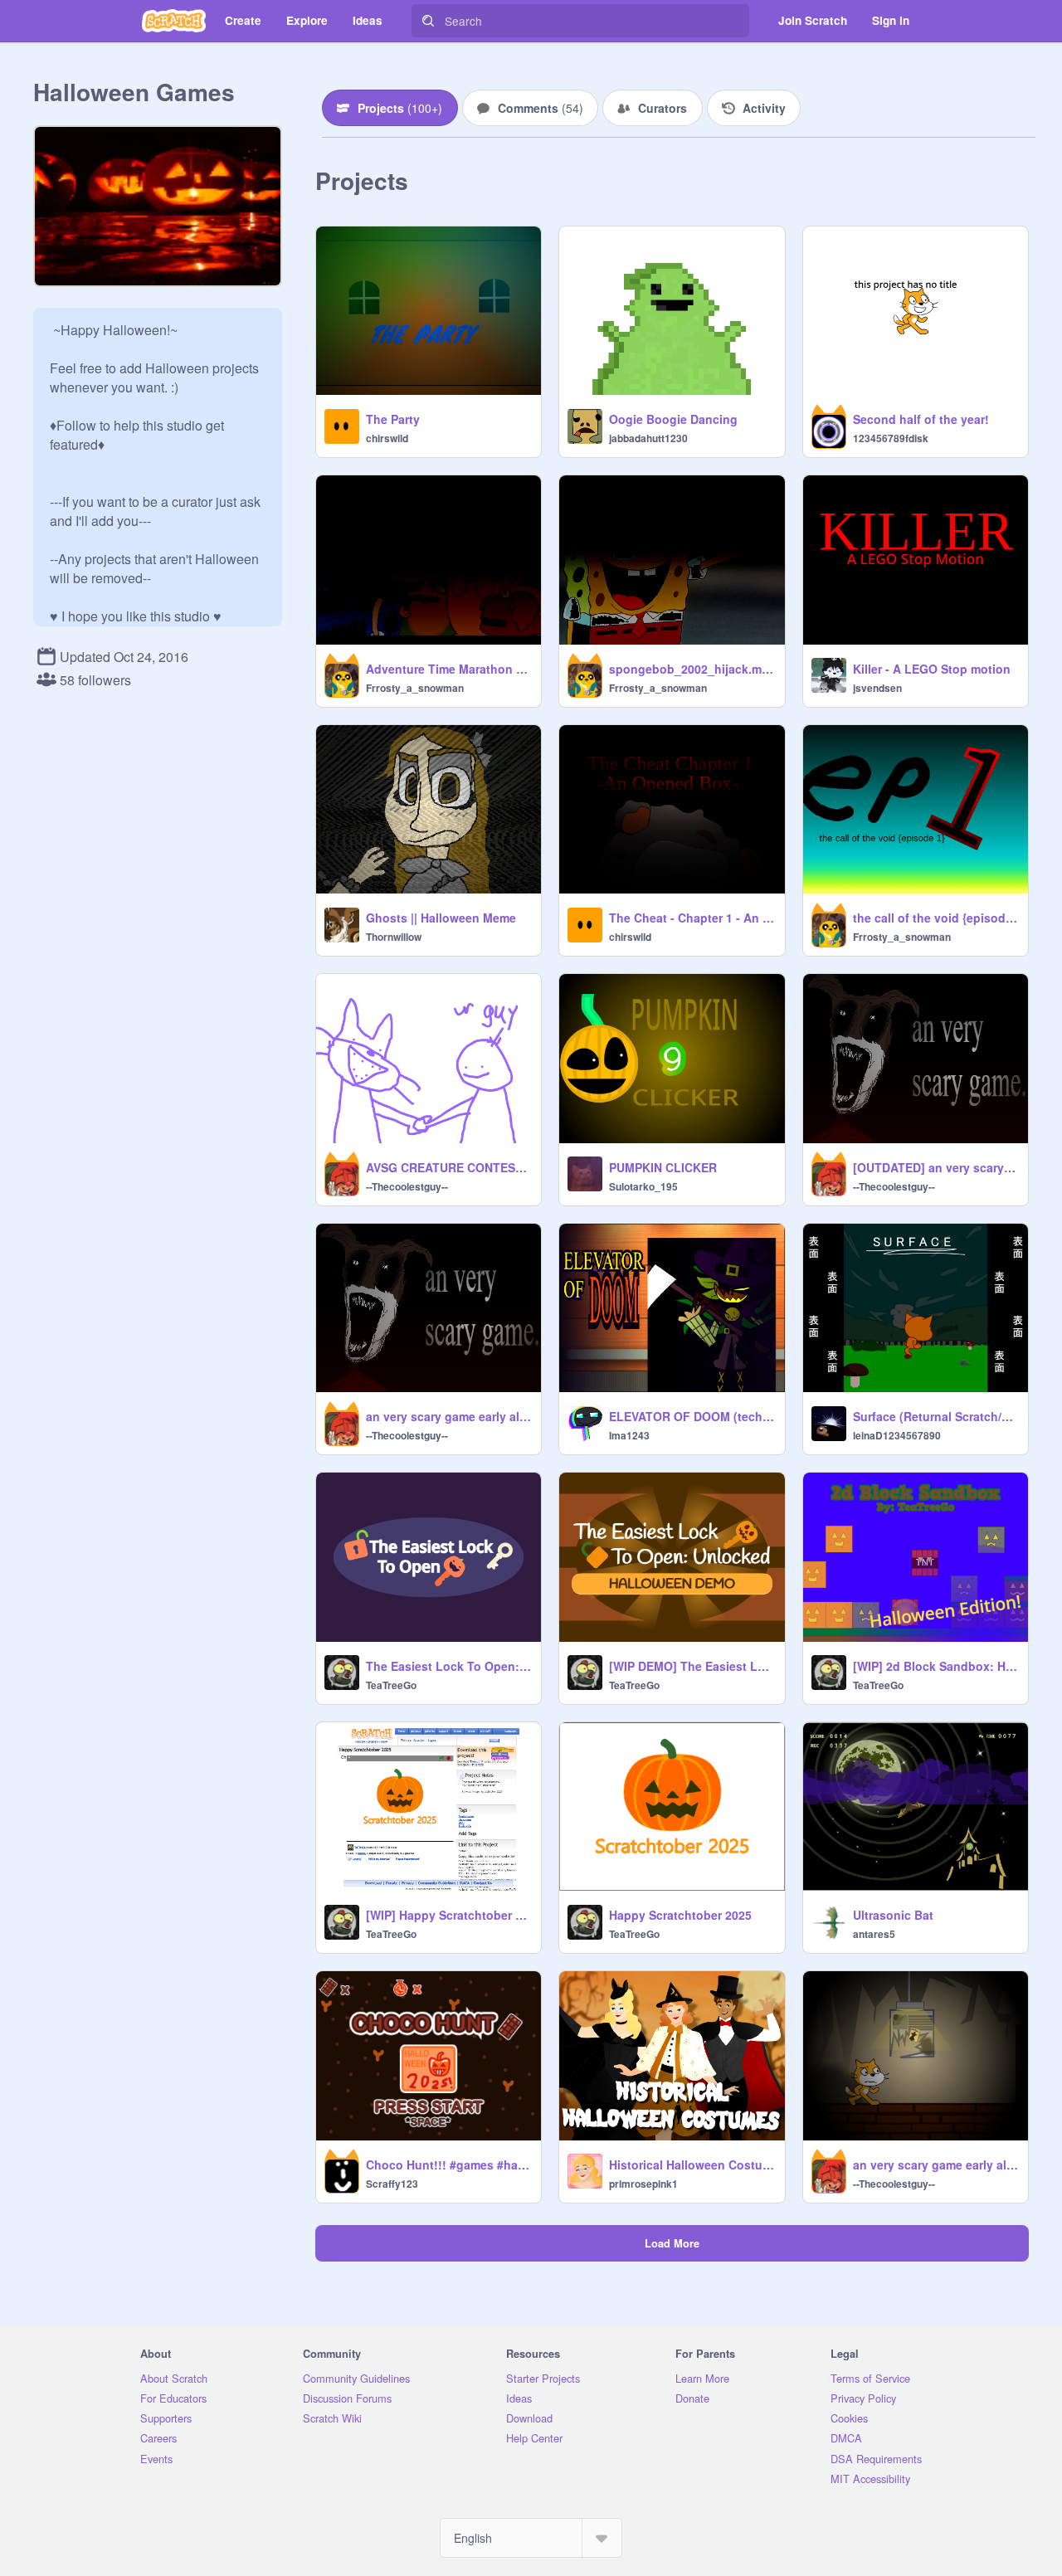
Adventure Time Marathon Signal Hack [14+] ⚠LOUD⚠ (448, 669)
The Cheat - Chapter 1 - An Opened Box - (692, 918)
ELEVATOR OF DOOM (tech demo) (692, 1416)
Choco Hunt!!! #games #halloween (448, 2165)
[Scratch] (174, 21)
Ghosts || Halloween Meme (441, 918)
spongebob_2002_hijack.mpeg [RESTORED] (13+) (692, 669)
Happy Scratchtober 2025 (680, 1915)
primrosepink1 (643, 2184)
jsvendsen (877, 688)
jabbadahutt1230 (648, 438)
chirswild (387, 438)
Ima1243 (629, 1435)
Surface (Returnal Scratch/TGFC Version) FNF (935, 1416)
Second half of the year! (921, 419)
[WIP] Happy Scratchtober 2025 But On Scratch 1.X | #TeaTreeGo (448, 1915)
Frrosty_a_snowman (415, 688)
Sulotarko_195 (643, 1186)
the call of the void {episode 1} (935, 918)
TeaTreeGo (391, 1685)
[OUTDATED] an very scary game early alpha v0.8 (935, 1167)
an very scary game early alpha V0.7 (448, 1416)
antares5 (874, 1934)
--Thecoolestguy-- (407, 1186)
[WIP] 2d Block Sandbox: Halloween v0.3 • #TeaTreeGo (935, 1666)
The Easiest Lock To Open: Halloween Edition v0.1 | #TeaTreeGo (448, 1666)
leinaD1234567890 (897, 1435)
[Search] (428, 21)
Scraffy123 (392, 2184)
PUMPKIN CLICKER (663, 1167)
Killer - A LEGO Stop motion (932, 669)
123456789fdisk (891, 438)
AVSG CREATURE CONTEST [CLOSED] (448, 1167)
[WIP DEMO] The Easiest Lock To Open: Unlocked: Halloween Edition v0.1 (692, 1666)
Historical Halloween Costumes (692, 2165)
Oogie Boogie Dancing (673, 419)
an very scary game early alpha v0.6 (935, 2165)
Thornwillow (394, 937)
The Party (393, 419)
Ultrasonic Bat (893, 1915)
